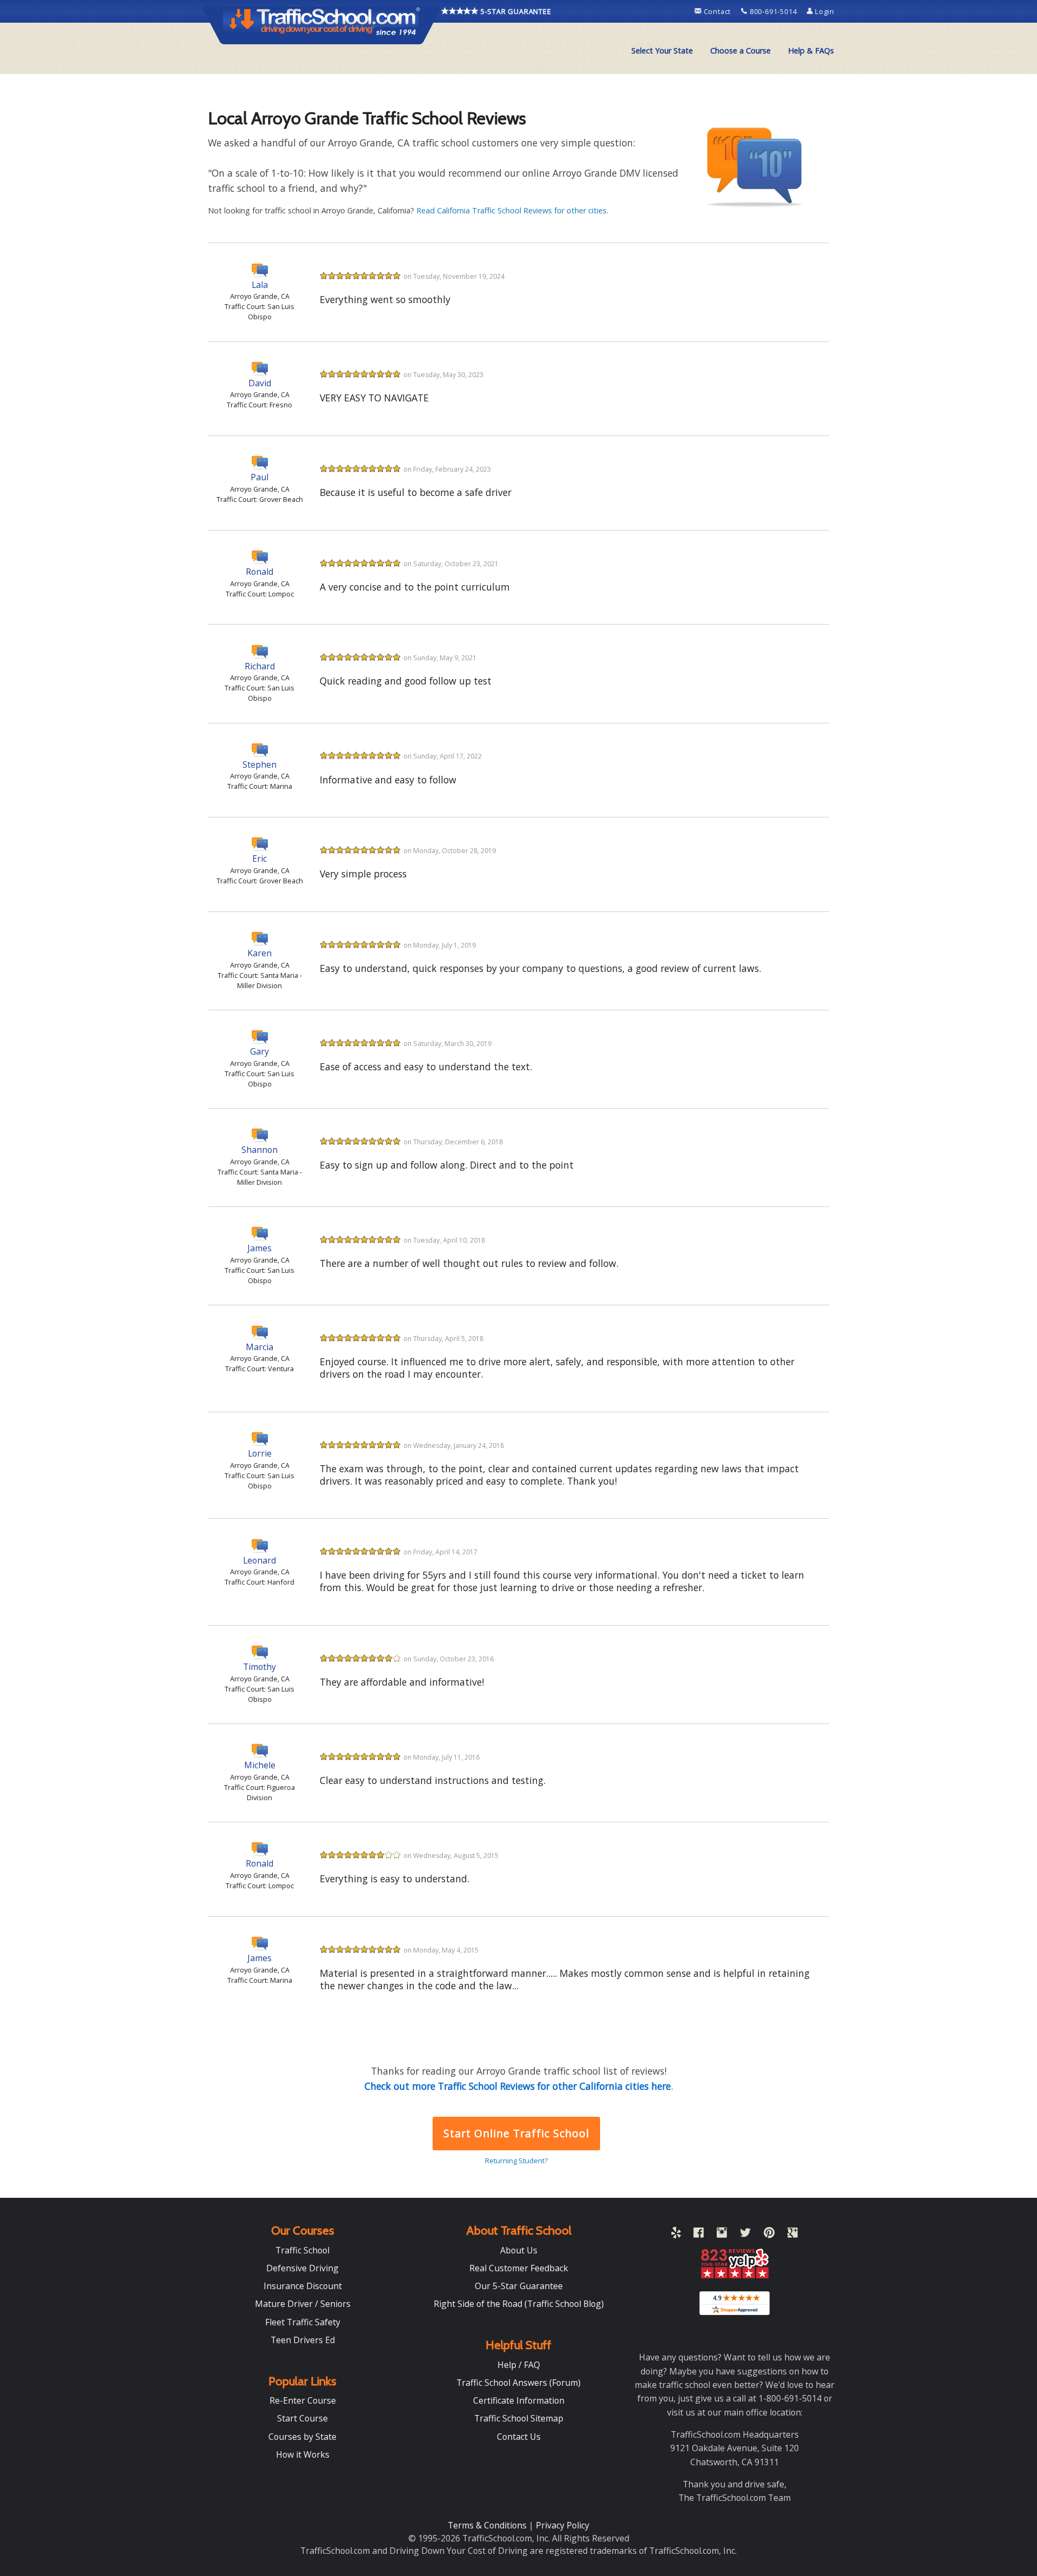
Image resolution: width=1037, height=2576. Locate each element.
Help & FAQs (811, 51)
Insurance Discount (303, 2286)
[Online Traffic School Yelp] (676, 2235)
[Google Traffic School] (793, 2235)
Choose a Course (740, 51)
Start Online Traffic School (516, 2133)
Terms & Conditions (488, 2525)
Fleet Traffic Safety (303, 2322)
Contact (717, 11)
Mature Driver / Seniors (303, 2304)
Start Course (302, 2418)
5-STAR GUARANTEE (515, 11)
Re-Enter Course (303, 2400)
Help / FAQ (519, 2365)
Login (824, 11)
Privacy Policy (563, 2525)
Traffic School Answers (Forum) (518, 2383)
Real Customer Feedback (519, 2268)
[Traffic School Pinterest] (769, 2235)
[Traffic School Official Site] (322, 24)
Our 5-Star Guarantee (519, 2286)
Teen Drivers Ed (303, 2340)
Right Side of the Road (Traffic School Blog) (519, 2304)
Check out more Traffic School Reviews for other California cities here (518, 2086)
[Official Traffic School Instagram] (722, 2235)
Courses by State (302, 2437)
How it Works (303, 2454)
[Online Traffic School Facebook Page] (699, 2235)
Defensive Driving (302, 2268)
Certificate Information (519, 2400)
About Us (519, 2250)
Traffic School (302, 2250)
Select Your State (662, 51)
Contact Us (519, 2437)
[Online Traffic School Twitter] (745, 2235)
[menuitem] (662, 51)
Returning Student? (516, 2161)
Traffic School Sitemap (519, 2418)
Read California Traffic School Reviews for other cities (511, 210)
